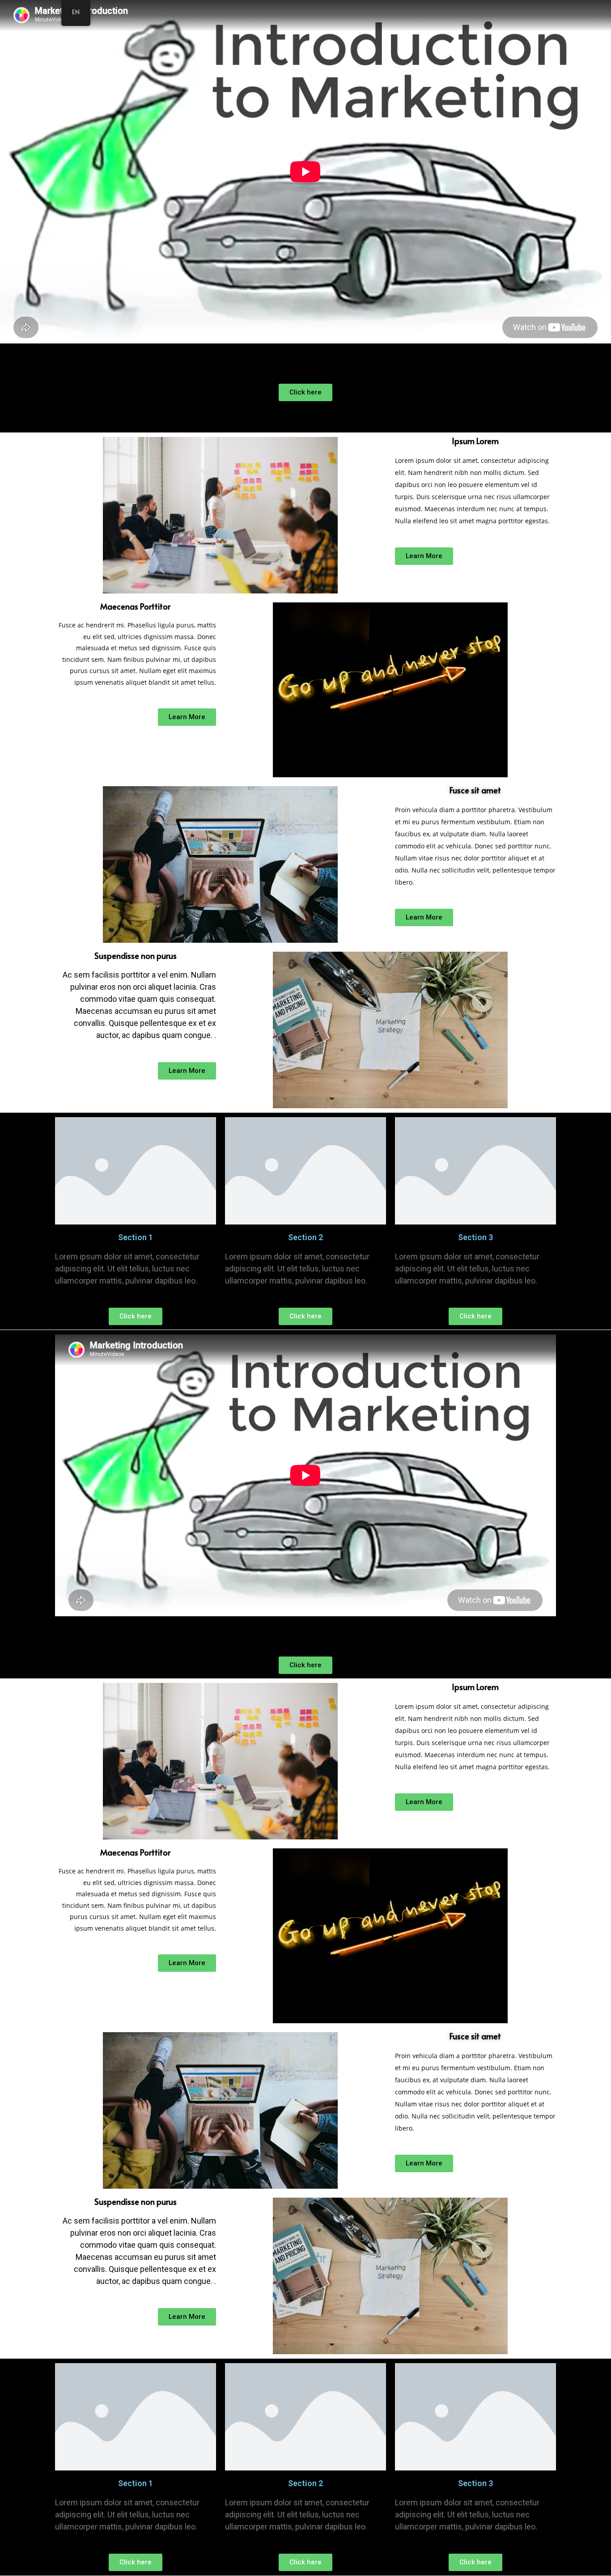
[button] (305, 392)
